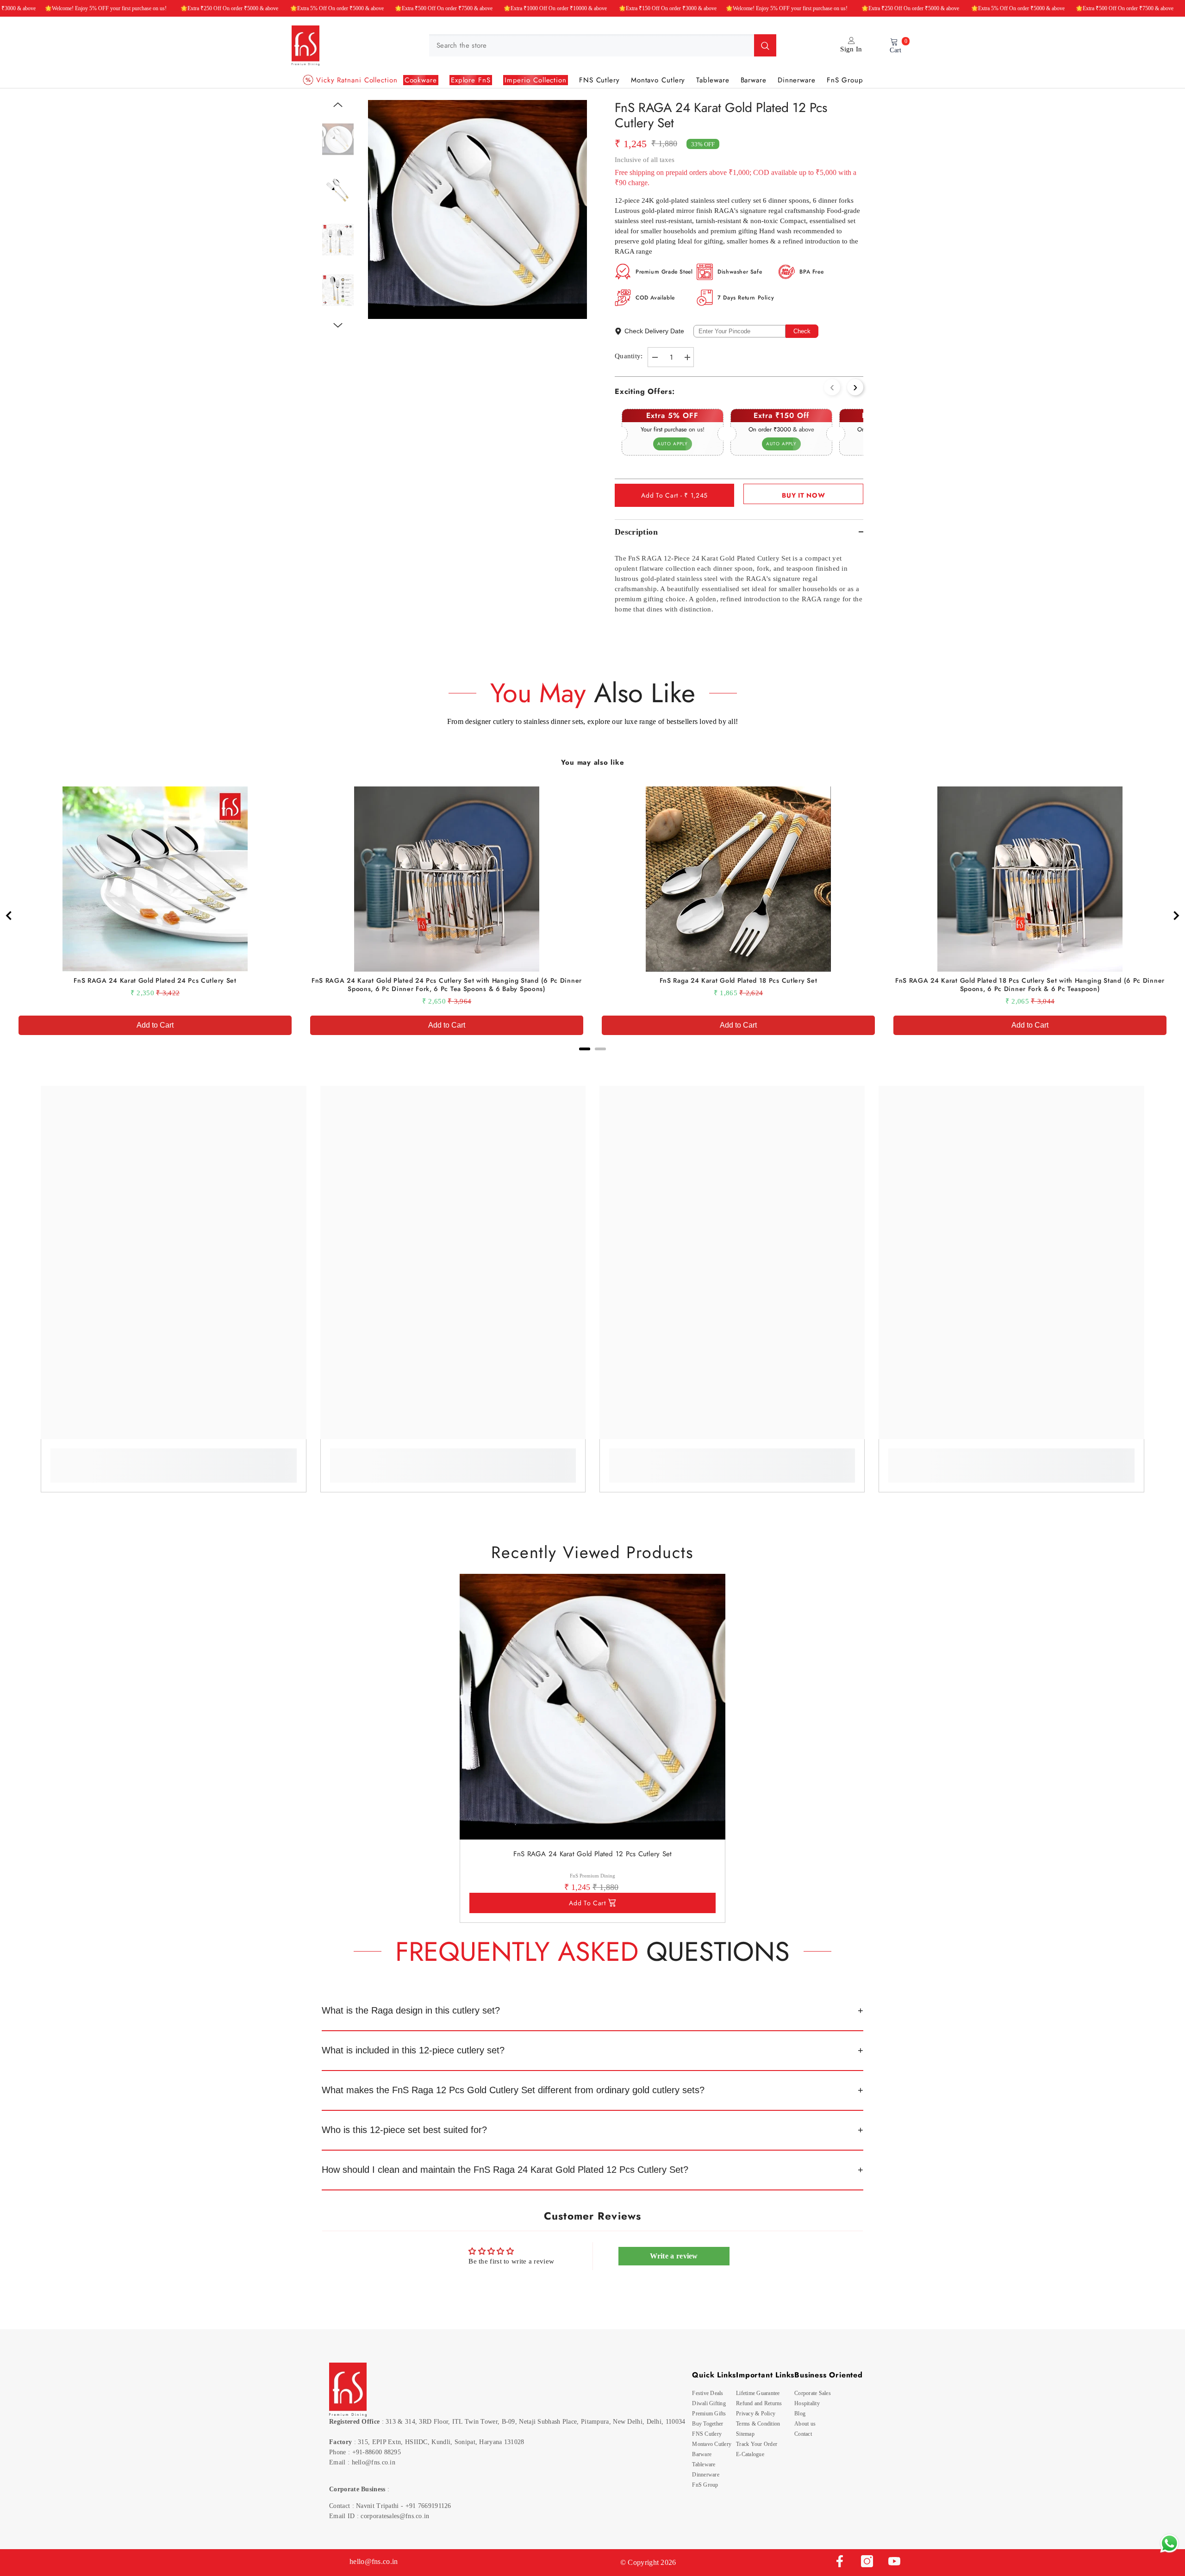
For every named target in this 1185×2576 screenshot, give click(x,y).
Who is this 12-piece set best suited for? (404, 2130)
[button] (338, 105)
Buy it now (803, 495)
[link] (173, 1459)
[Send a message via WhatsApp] (1169, 2543)
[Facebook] (840, 2561)
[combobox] (592, 45)
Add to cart (587, 1903)
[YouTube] (894, 2561)
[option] (477, 209)
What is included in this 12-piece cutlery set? (413, 2050)
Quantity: (629, 356)
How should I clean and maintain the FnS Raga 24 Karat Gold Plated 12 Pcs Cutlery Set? (505, 2170)
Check (802, 331)
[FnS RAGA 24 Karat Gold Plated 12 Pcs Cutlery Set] (592, 1707)
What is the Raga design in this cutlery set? (411, 2010)
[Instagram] (867, 2561)
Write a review (674, 2256)
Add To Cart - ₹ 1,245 (674, 495)
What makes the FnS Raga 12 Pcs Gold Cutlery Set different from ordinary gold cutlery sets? (513, 2090)
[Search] (603, 45)
